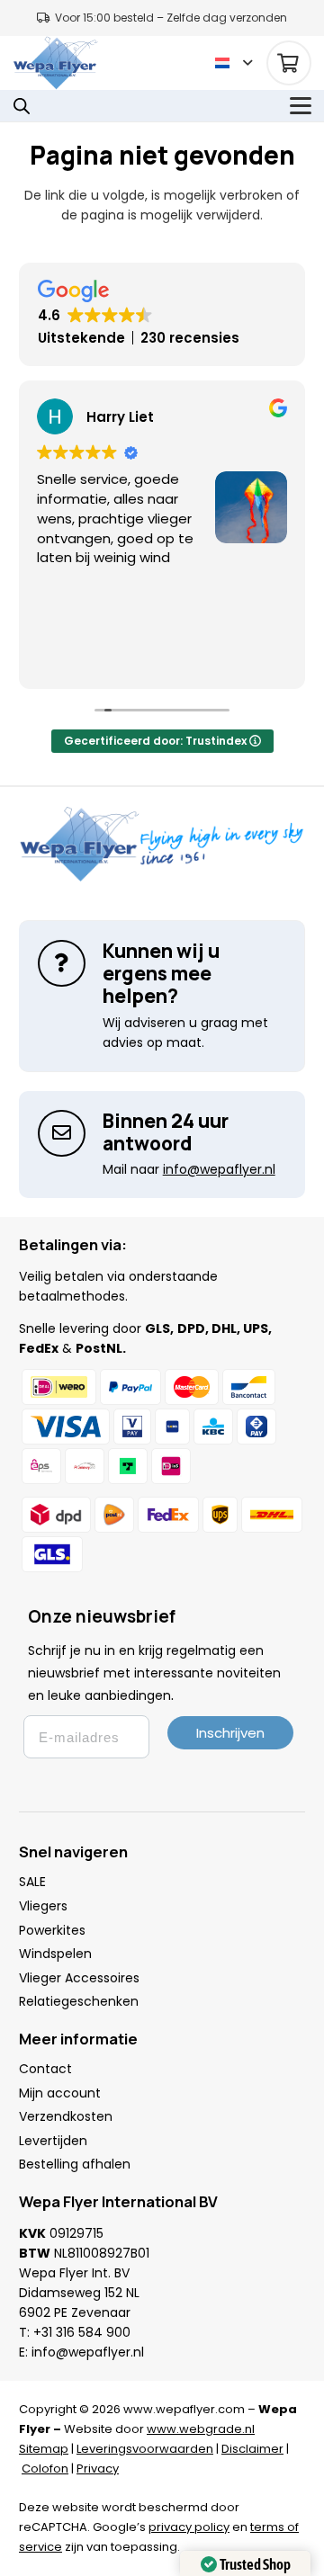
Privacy (98, 2469)
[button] (234, 63)
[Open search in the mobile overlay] (22, 106)
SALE (32, 1882)
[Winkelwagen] (289, 63)
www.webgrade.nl (201, 2429)
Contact (45, 2069)
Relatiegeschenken (79, 2001)
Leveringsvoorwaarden (145, 2449)
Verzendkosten (66, 2116)
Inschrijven (230, 1733)
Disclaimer (252, 2449)
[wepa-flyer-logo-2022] (55, 63)
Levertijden (53, 2141)
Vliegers (43, 1906)
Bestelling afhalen (75, 2164)
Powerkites (52, 1930)
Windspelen (55, 1954)
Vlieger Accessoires (79, 1978)
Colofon (45, 2469)
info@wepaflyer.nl (88, 2352)
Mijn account (60, 2093)
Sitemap (44, 2449)
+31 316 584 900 (82, 2332)
